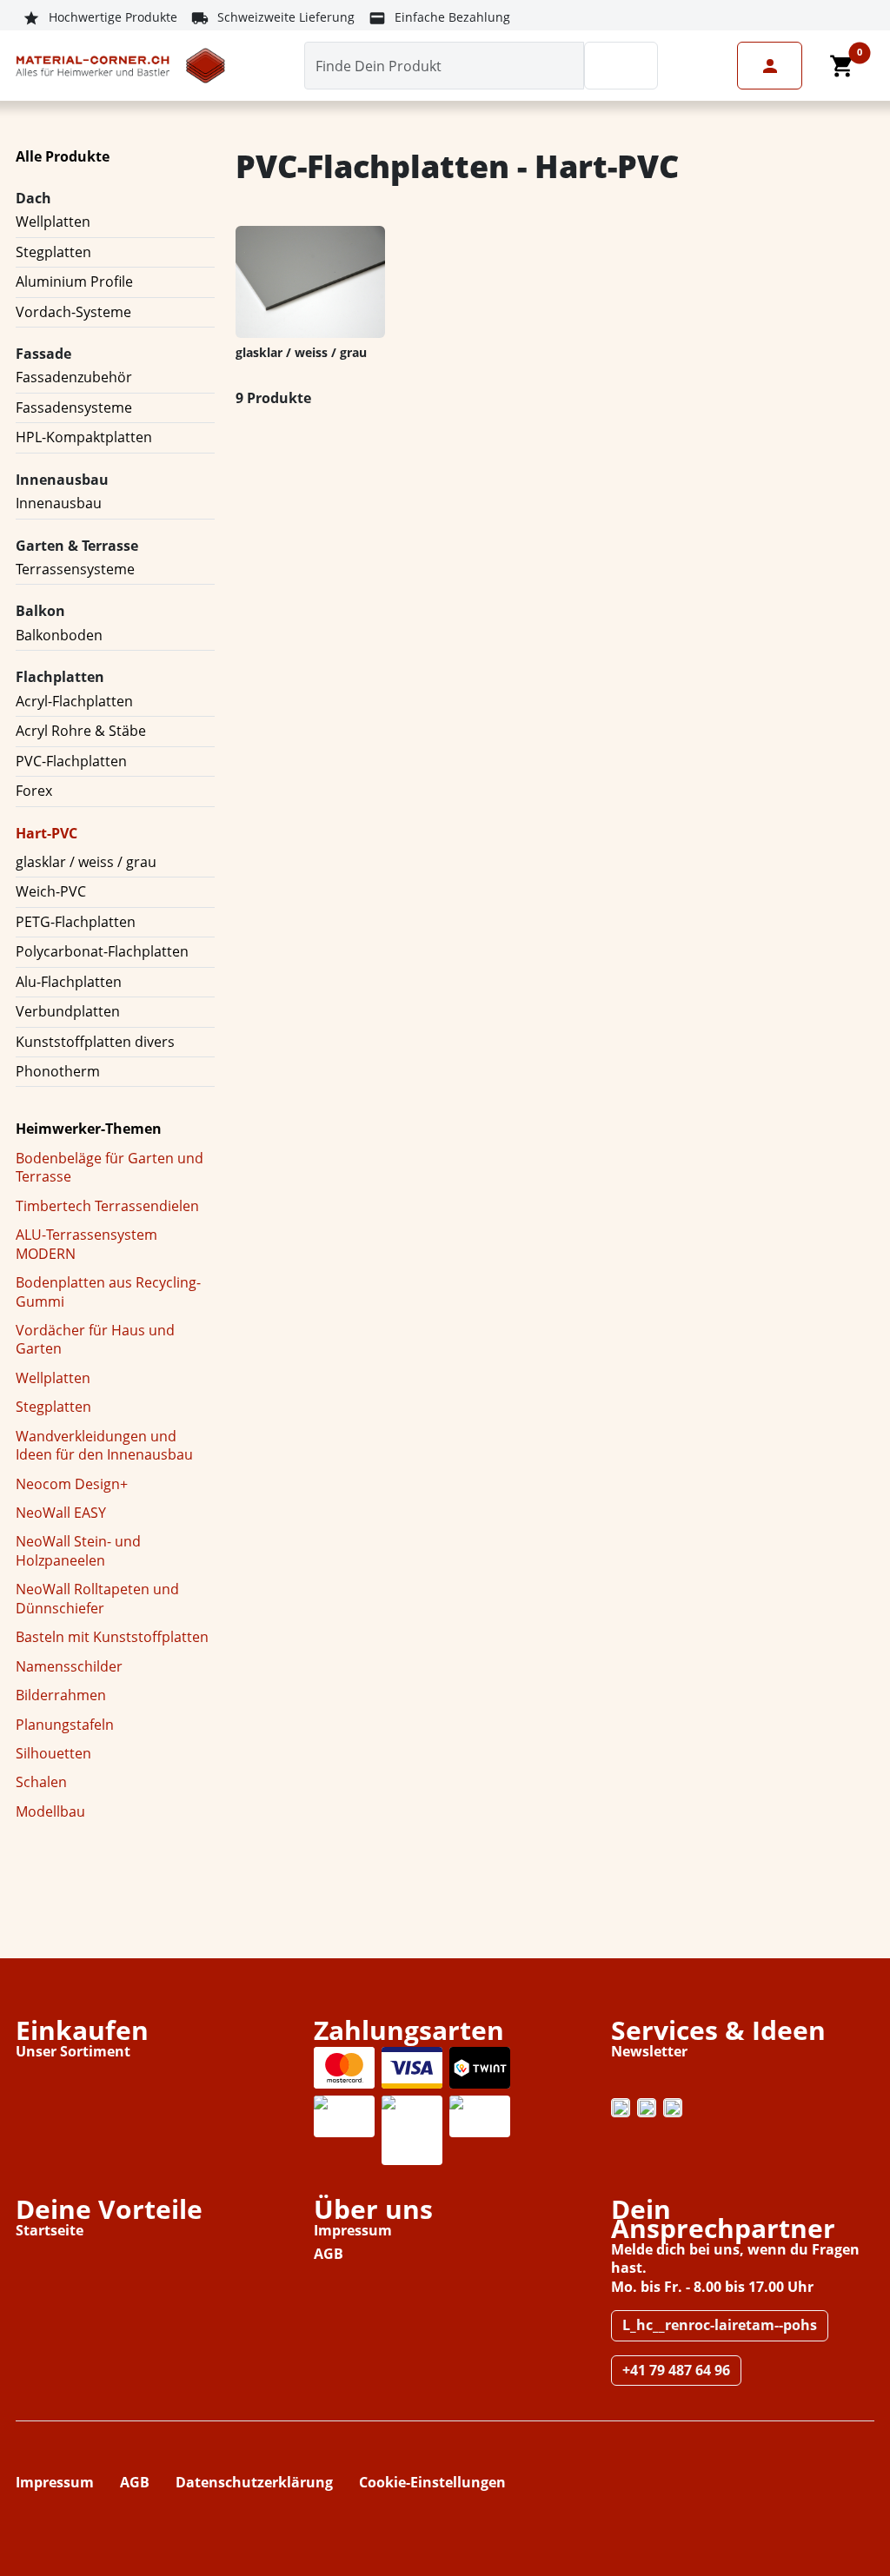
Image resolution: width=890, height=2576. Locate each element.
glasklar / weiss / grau (86, 862)
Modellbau (50, 1811)
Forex (34, 791)
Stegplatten (53, 252)
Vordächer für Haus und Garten (95, 1339)
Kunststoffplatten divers (95, 1042)
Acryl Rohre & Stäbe (81, 731)
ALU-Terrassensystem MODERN (86, 1244)
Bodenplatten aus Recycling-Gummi (108, 1291)
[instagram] (621, 2108)
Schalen (41, 1782)
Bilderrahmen (61, 1695)
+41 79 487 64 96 (676, 2370)
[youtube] (673, 2108)
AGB (329, 2254)
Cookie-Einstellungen (432, 2482)
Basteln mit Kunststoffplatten (112, 1637)
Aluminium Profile (74, 281)
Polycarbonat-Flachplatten (102, 951)
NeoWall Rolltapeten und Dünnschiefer (97, 1598)
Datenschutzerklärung (254, 2482)
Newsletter (649, 2051)
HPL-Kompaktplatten (84, 437)
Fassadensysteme (74, 407)
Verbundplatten (68, 1011)
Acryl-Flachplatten (74, 701)
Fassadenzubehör (74, 377)
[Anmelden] (770, 66)
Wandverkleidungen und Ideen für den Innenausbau (104, 1445)
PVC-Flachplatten (71, 761)
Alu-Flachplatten (69, 982)
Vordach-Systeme (73, 312)
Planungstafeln (65, 1725)
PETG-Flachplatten (76, 922)
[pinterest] (647, 2108)
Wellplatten (53, 222)
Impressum (353, 2230)
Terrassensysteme (75, 569)
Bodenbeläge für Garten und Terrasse (110, 1167)
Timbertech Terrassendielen (107, 1206)
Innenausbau (59, 503)
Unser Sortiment (73, 2051)
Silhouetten (53, 1753)
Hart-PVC (46, 833)
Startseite (50, 2230)
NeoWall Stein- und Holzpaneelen (78, 1550)
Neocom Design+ (72, 1484)
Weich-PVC (51, 891)
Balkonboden (59, 635)
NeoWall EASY (61, 1513)
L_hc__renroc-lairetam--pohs (720, 2325)
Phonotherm (58, 1071)
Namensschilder (69, 1666)
